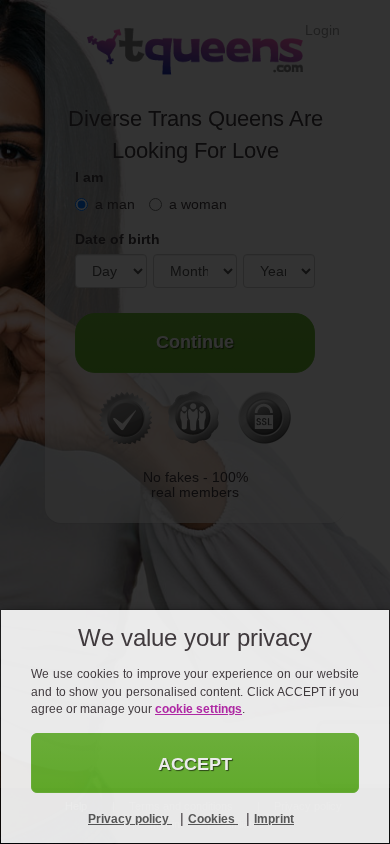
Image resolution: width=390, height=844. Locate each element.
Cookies (213, 819)
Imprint (274, 819)
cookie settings (198, 709)
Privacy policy (130, 819)
